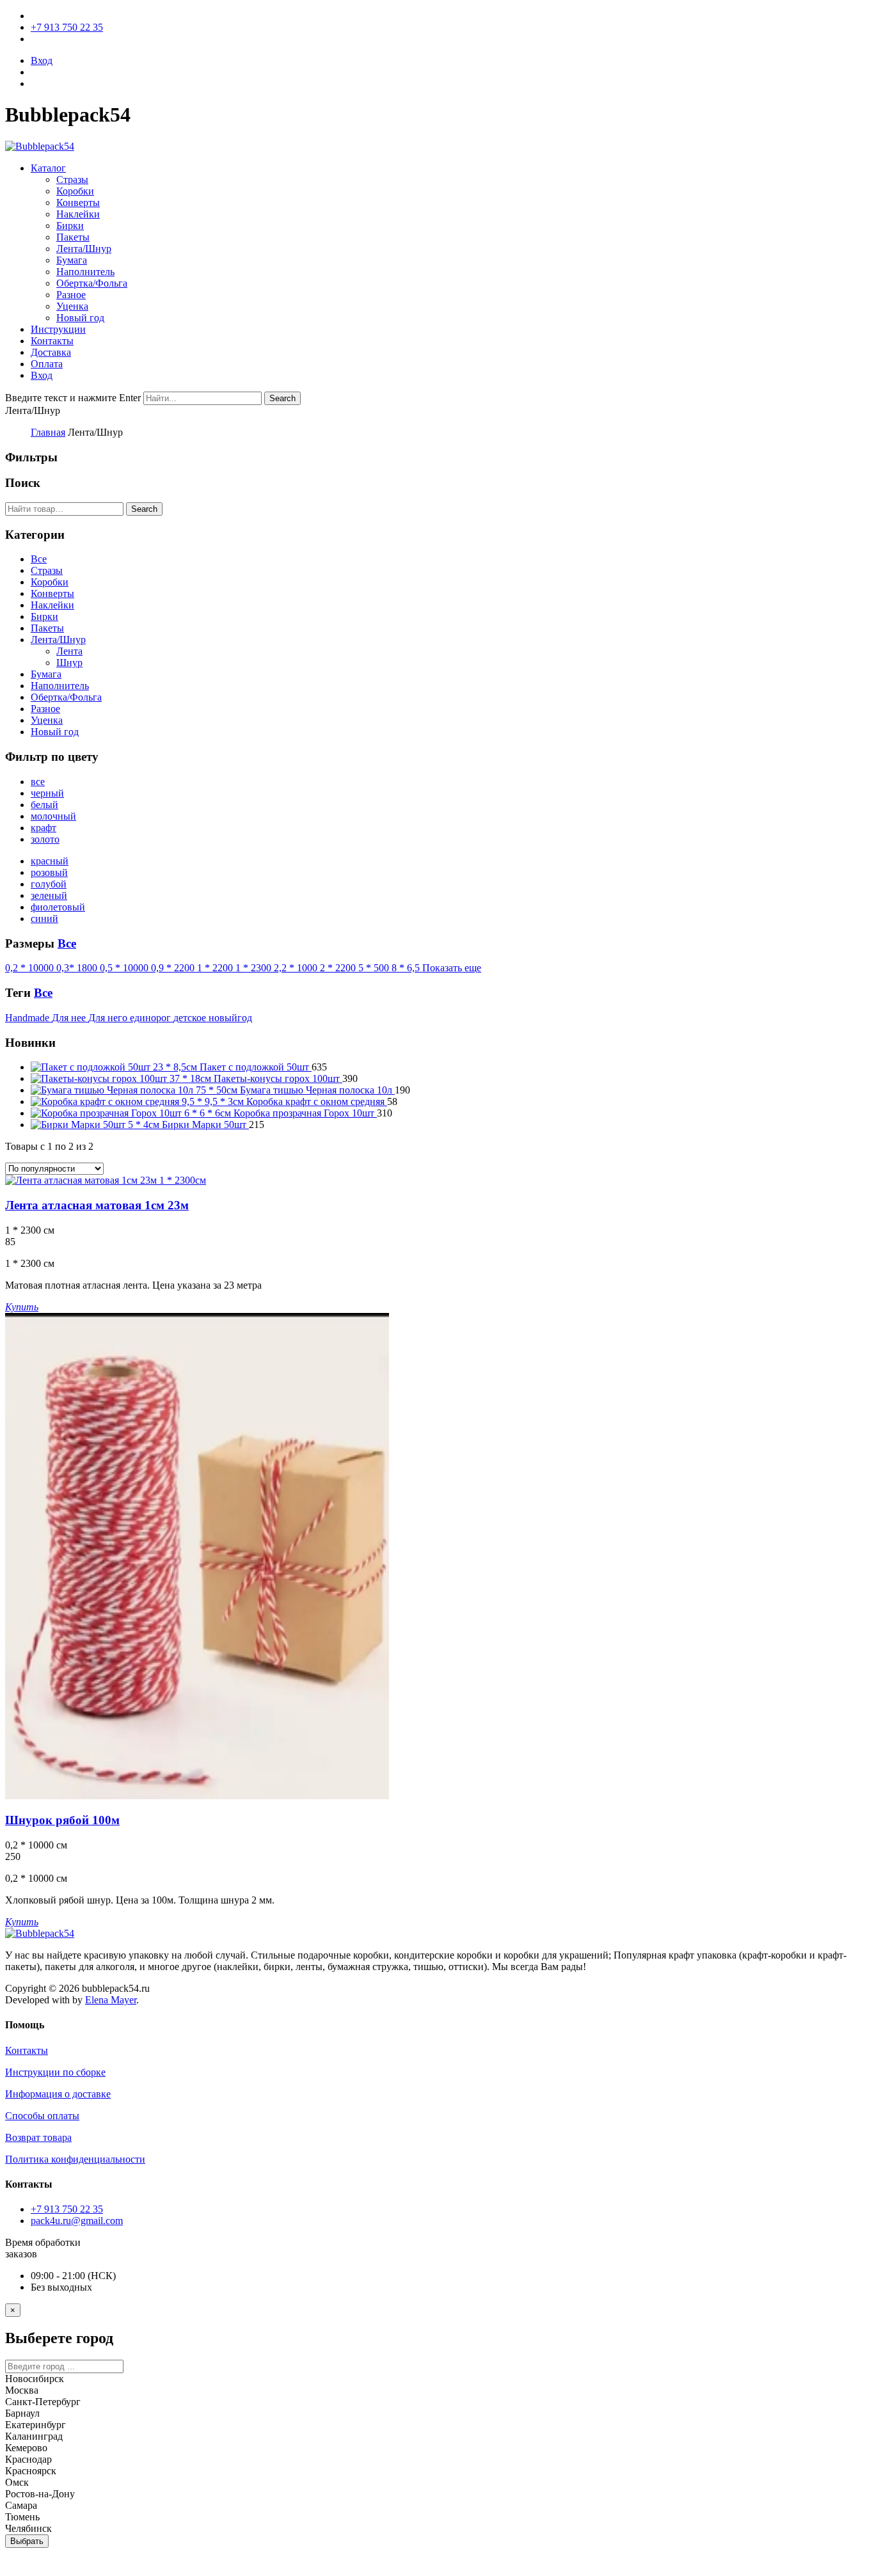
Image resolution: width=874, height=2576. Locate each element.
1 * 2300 (255, 968)
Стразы (72, 179)
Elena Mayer (111, 2000)
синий (44, 918)
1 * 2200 (216, 968)
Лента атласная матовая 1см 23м (97, 1205)
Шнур (69, 663)
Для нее (70, 1018)
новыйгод (230, 1018)
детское (191, 1018)
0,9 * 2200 (174, 968)
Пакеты (73, 237)
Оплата (47, 364)
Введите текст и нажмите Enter (73, 398)
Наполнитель (85, 272)
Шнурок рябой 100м (62, 1820)
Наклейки (78, 214)
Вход (42, 60)
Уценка (72, 306)
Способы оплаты (42, 2116)
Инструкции (58, 329)
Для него (109, 1018)
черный (47, 793)
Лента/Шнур (84, 249)
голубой (49, 884)
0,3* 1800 (78, 968)
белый (44, 805)
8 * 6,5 (407, 968)
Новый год (80, 318)
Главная (48, 432)
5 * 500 (375, 968)
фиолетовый (58, 907)
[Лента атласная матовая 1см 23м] (106, 1180)
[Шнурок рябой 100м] (197, 1796)
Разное (71, 295)
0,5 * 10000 (125, 968)
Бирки (70, 226)
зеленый (49, 895)
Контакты (52, 341)
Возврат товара (38, 2137)
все (38, 782)
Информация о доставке (58, 2094)
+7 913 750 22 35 (67, 27)
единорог (152, 1018)
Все (39, 559)
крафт (44, 828)
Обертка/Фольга (92, 283)
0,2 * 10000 (31, 968)
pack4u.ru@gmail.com (77, 2221)
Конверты (78, 203)
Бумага (72, 260)
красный (50, 861)
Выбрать (27, 2541)
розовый (49, 872)
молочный (53, 816)
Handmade (28, 1018)
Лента (69, 651)
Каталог (48, 168)
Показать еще (452, 968)
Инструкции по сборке (55, 2072)
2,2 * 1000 (297, 968)
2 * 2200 (339, 968)
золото (45, 839)
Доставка (51, 352)
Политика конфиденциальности (75, 2159)
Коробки (75, 191)
